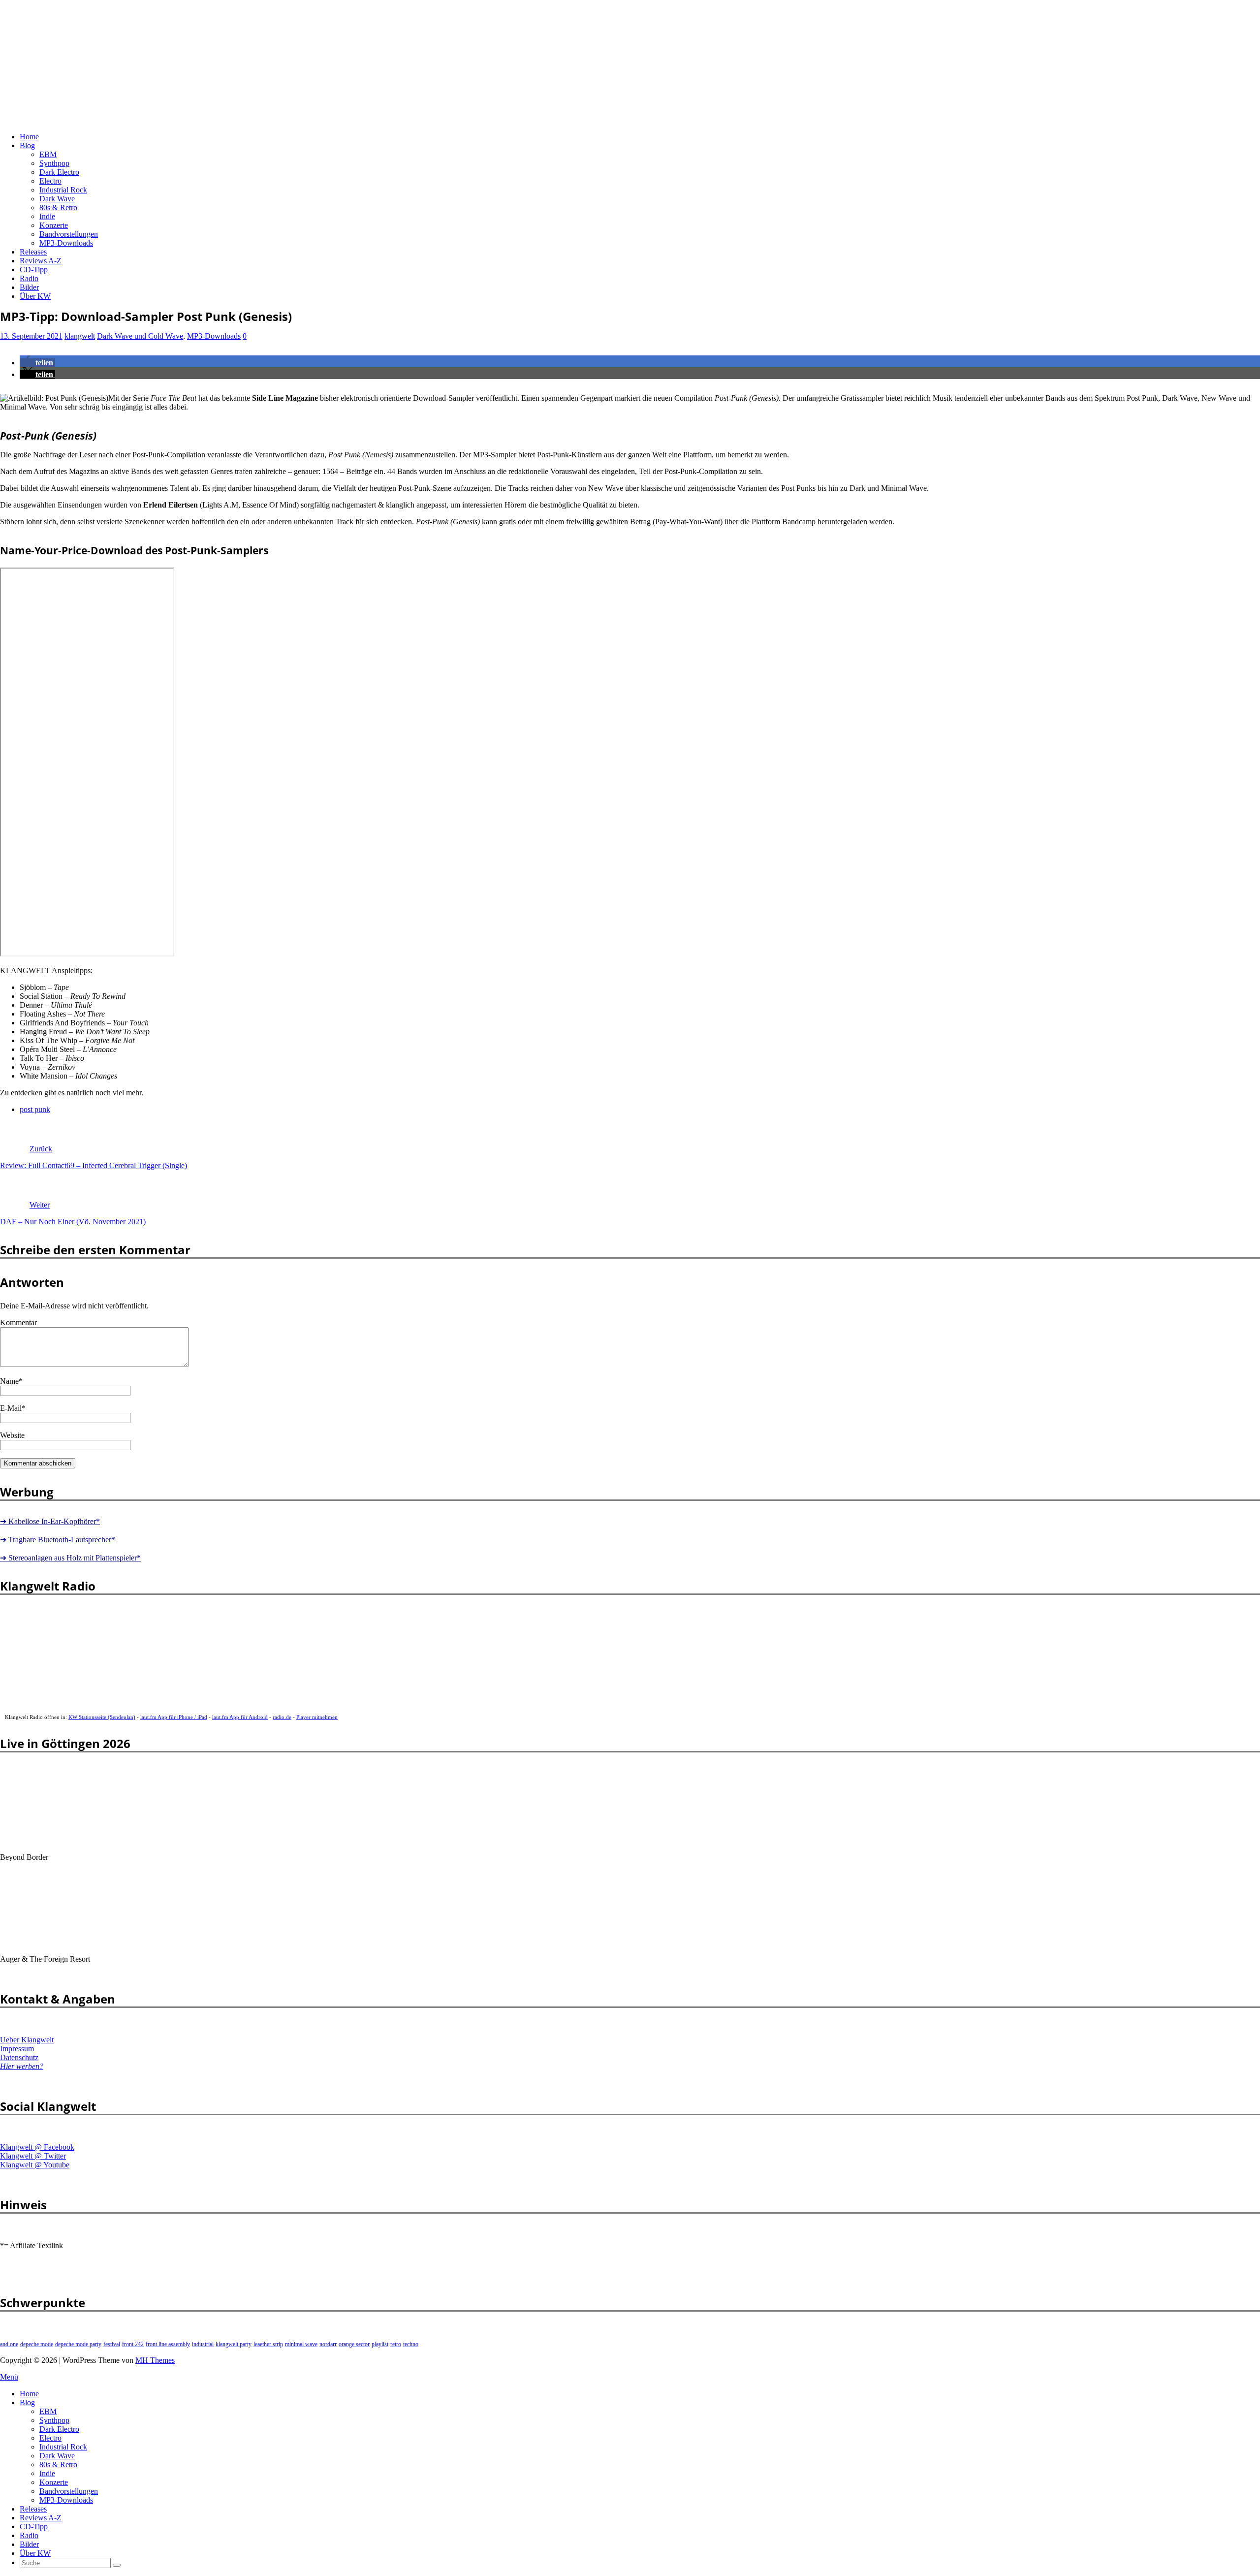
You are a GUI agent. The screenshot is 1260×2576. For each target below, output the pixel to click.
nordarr (328, 2344)
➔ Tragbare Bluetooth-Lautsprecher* (58, 1540)
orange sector (354, 2344)
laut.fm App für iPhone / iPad (174, 1717)
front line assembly (168, 2344)
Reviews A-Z (41, 261)
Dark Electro (59, 172)
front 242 (133, 2344)
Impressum (17, 2049)
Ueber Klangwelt (27, 2040)
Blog (27, 145)
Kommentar (18, 1322)
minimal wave (301, 2344)
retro (396, 2344)
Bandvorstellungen (69, 234)
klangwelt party (234, 2344)
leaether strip (268, 2344)
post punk (35, 1109)
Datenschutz (19, 2057)
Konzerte (54, 225)
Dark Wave (57, 199)
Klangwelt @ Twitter (33, 2156)
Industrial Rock (63, 190)
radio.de (282, 1717)
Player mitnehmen (317, 1717)
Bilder (29, 287)
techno (411, 2344)
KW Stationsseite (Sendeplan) (102, 1717)
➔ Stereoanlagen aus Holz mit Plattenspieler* (70, 1558)
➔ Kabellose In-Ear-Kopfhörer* (50, 1521)
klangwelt (80, 336)
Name (9, 1381)
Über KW (35, 296)
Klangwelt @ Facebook (37, 2147)
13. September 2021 (31, 336)
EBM (48, 154)
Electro (50, 181)
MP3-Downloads (66, 243)
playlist (380, 2344)
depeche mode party (78, 2344)
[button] (37, 363)
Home (29, 137)
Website (12, 1435)
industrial (203, 2344)
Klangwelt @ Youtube (35, 2165)
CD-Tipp (34, 270)
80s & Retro (58, 207)
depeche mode (37, 2344)
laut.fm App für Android (240, 1717)
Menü (9, 2377)
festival (112, 2344)
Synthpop (54, 163)
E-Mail (11, 1408)
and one (9, 2344)
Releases (33, 252)
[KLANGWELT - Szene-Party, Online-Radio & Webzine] (266, 120)
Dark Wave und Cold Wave (140, 336)
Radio (29, 278)
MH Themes (155, 2360)
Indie (47, 216)
